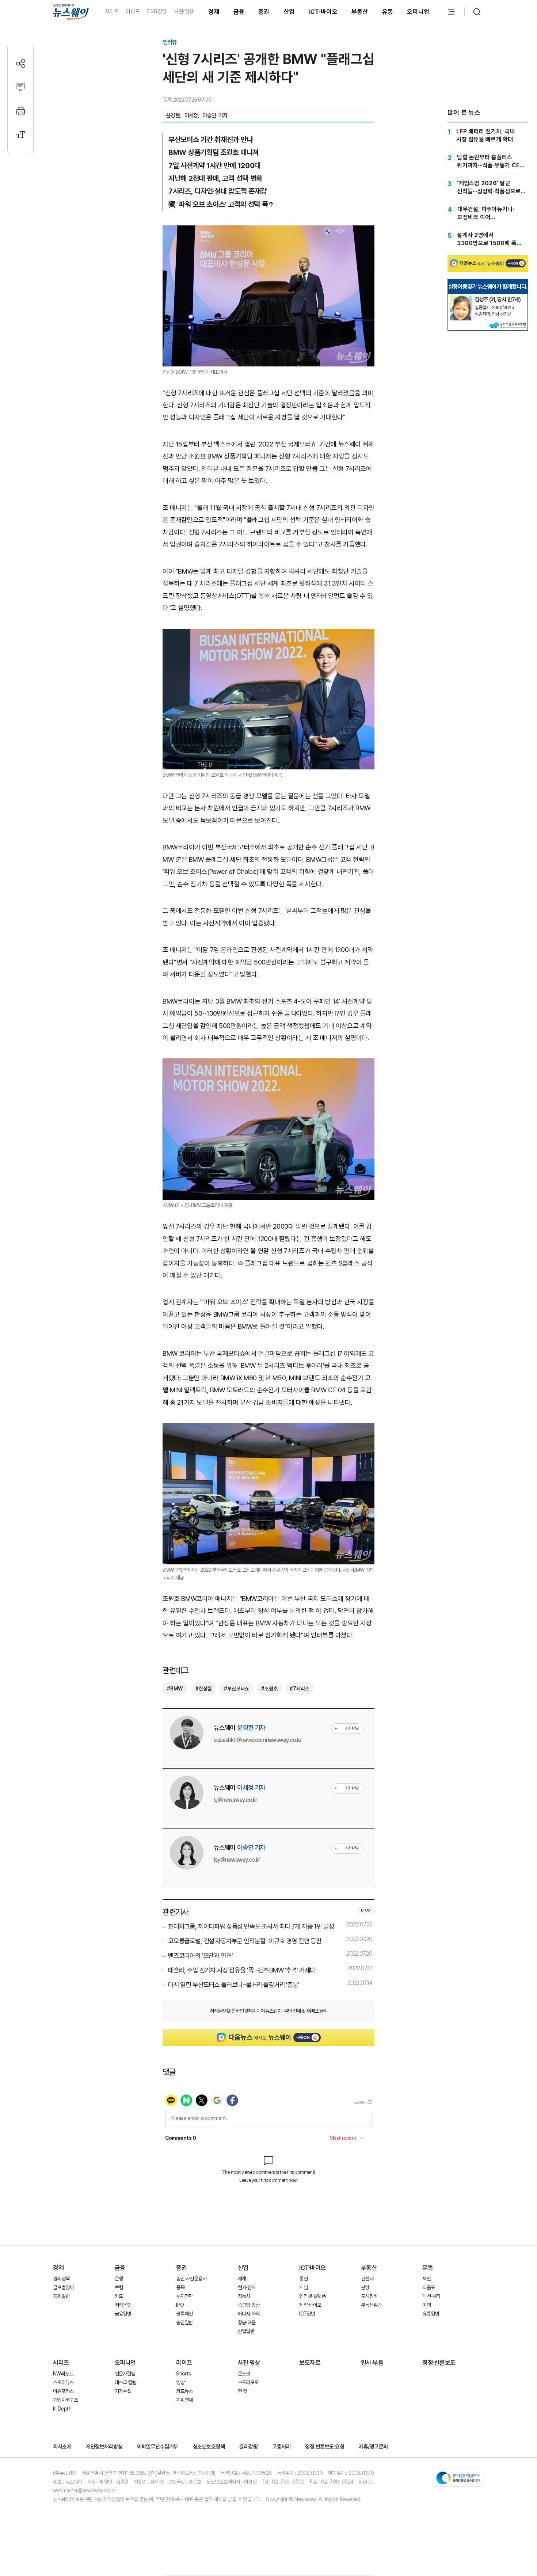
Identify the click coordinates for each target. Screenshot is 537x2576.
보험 (119, 2287)
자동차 (244, 2296)
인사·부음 (372, 2363)
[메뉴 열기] (451, 12)
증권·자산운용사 (191, 2279)
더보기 (366, 1911)
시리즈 (112, 11)
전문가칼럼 (125, 2374)
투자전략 (184, 2296)
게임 (303, 2287)
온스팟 (244, 2374)
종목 (180, 2287)
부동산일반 (371, 2305)
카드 (119, 2296)
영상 (180, 2382)
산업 (289, 12)
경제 (214, 12)
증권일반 (184, 2322)
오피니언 (418, 12)
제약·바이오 (310, 2305)
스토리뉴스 (63, 2382)
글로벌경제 (63, 2287)
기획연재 (184, 2400)
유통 (388, 12)
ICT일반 (307, 2314)
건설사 (367, 2279)
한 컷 (243, 2391)
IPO (180, 2305)
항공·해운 (247, 2322)
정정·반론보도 (439, 2363)
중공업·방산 (249, 2305)
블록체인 (184, 2314)
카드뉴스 (184, 2391)
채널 (426, 2279)
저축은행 (123, 2305)
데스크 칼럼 (126, 2382)
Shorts (183, 2374)
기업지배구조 (65, 2400)
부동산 (360, 12)
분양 (365, 2287)
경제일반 (61, 2296)
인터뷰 (170, 42)
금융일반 (123, 2314)
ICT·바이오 (323, 12)
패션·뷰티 (431, 2296)
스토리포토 (248, 2382)
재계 (242, 2279)
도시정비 (369, 2296)
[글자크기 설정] (21, 135)
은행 (119, 2279)
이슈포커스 (63, 2391)
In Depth (62, 2409)
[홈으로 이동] (71, 12)
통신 (303, 2279)
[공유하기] (21, 63)
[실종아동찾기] (461, 298)
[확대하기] (268, 231)
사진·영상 (184, 11)
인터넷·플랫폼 (312, 2296)
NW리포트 (63, 2374)
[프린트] (21, 111)
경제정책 (61, 2279)
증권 (264, 12)
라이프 (133, 11)
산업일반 (246, 2331)
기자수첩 (123, 2391)
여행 (426, 2305)
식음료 (429, 2287)
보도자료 (310, 2363)
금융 (239, 12)
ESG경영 (157, 11)
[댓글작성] (21, 87)
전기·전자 (247, 2287)
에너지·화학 (249, 2314)
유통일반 (431, 2314)
